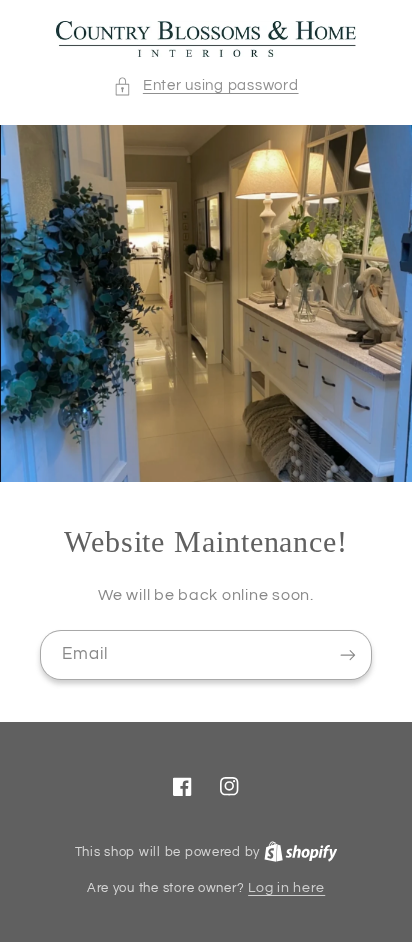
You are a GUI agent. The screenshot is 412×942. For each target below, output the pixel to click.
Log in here (286, 888)
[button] (205, 86)
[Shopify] (301, 852)
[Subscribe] (348, 654)
